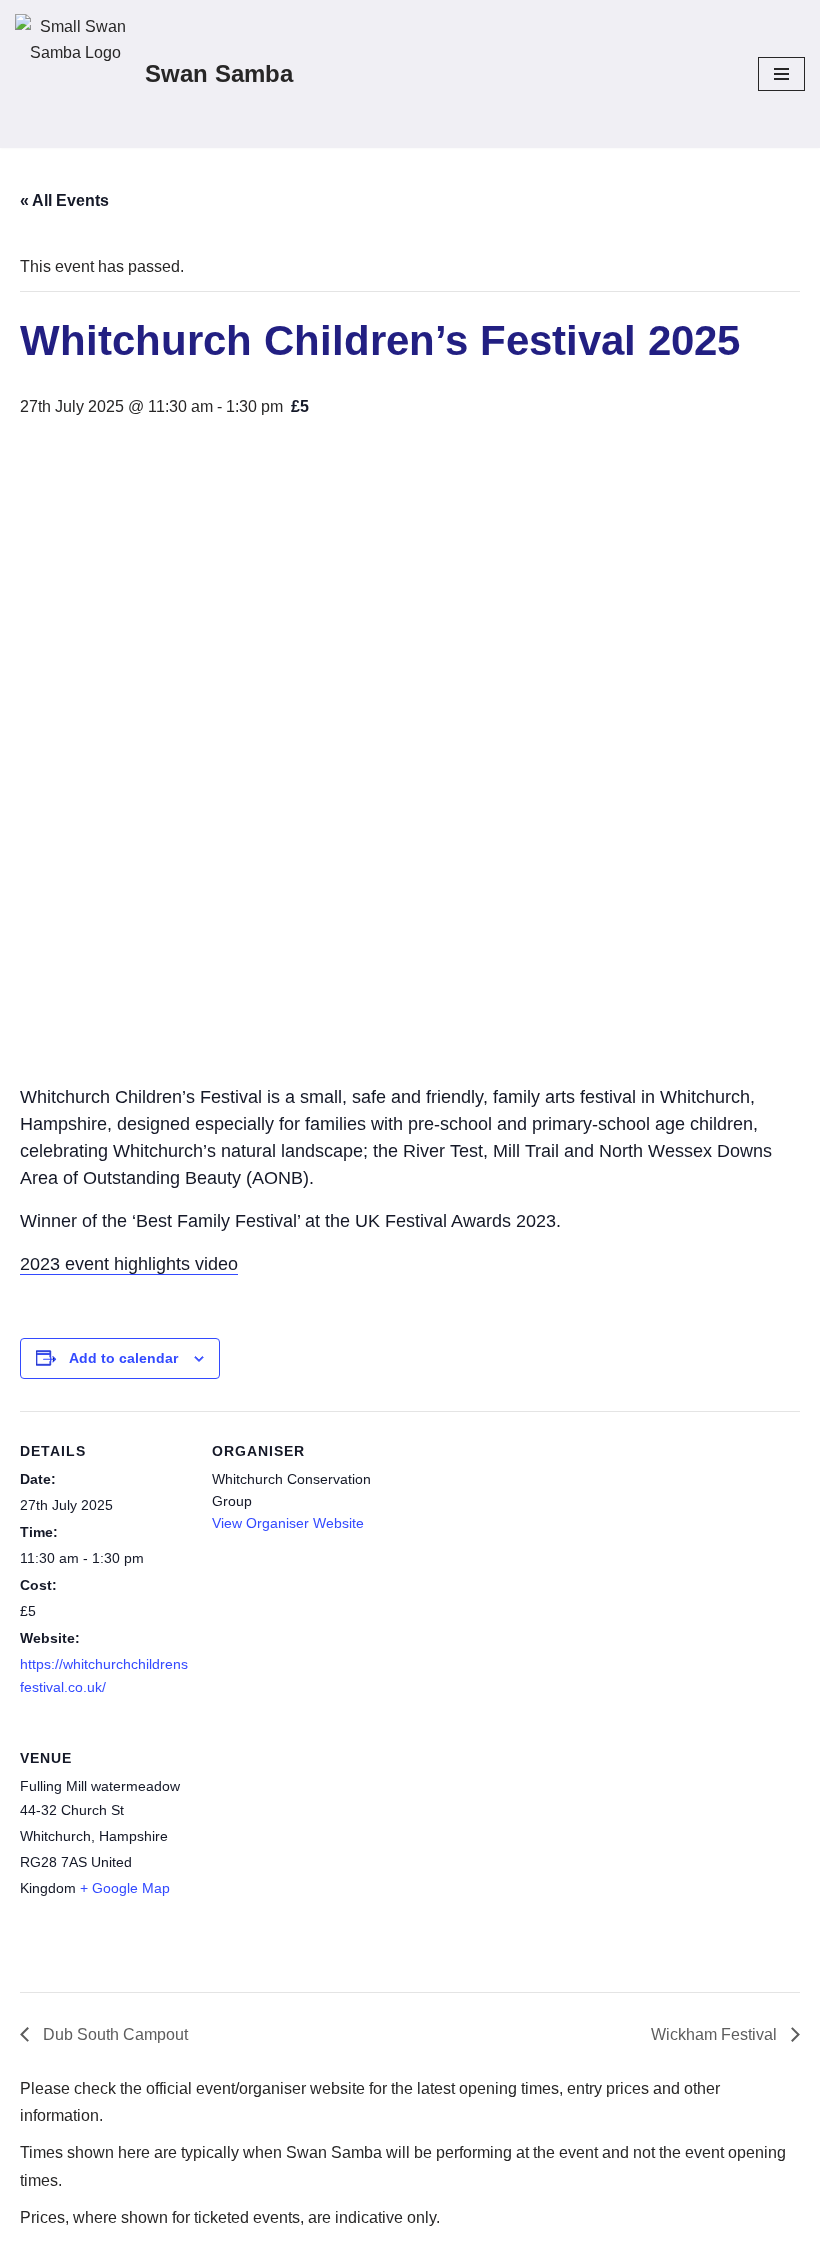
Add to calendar (123, 1358)
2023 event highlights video (129, 1264)
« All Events (64, 200)
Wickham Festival (716, 2034)
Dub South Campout (113, 2034)
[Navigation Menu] (781, 74)
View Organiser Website (288, 1523)
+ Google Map (125, 1888)
